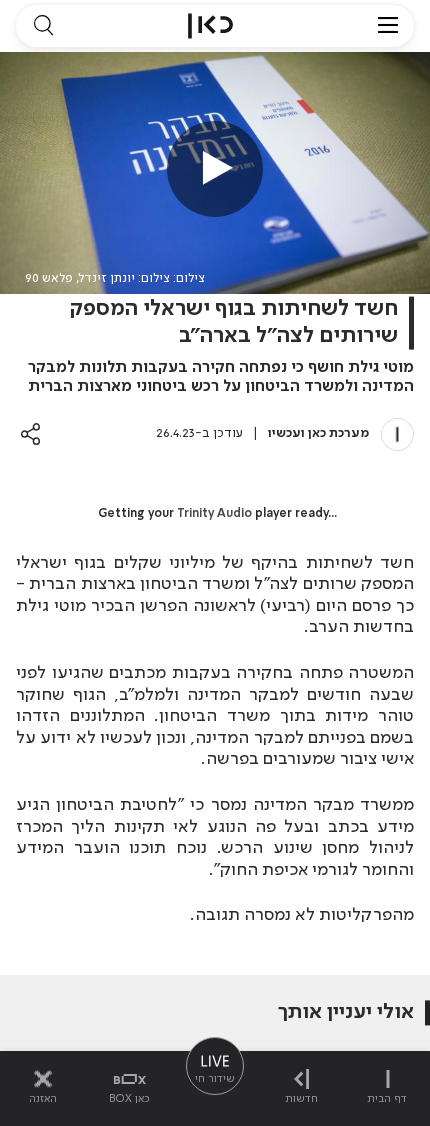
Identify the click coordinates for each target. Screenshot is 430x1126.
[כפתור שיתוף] (30, 433)
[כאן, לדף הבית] (210, 26)
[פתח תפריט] (388, 26)
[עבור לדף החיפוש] (43, 26)
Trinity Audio (214, 514)
